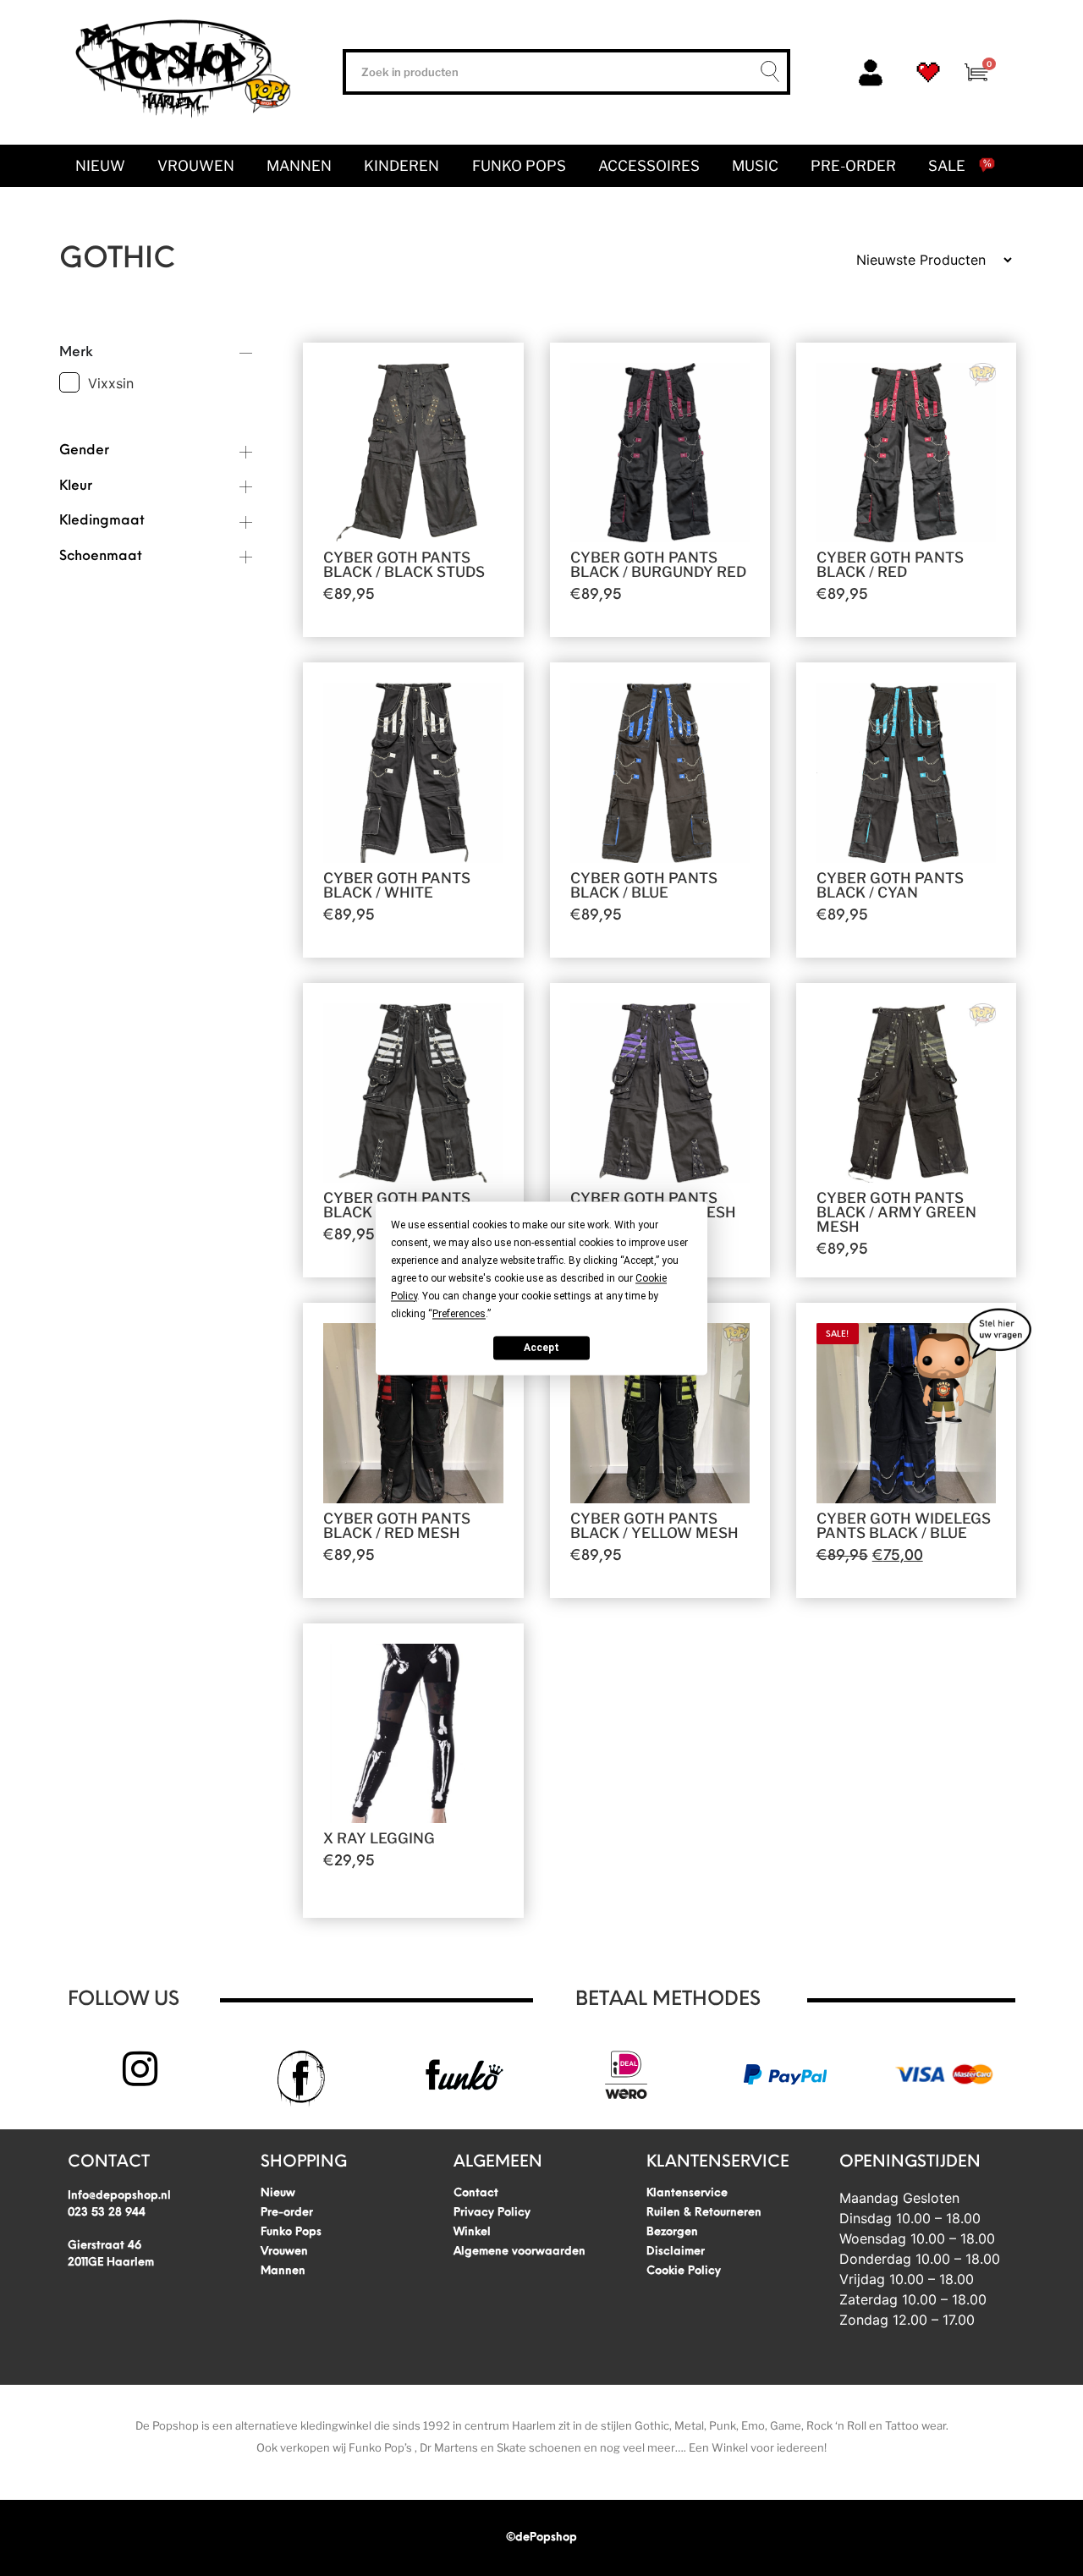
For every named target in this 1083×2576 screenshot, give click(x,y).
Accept (541, 1348)
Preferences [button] (459, 1314)
